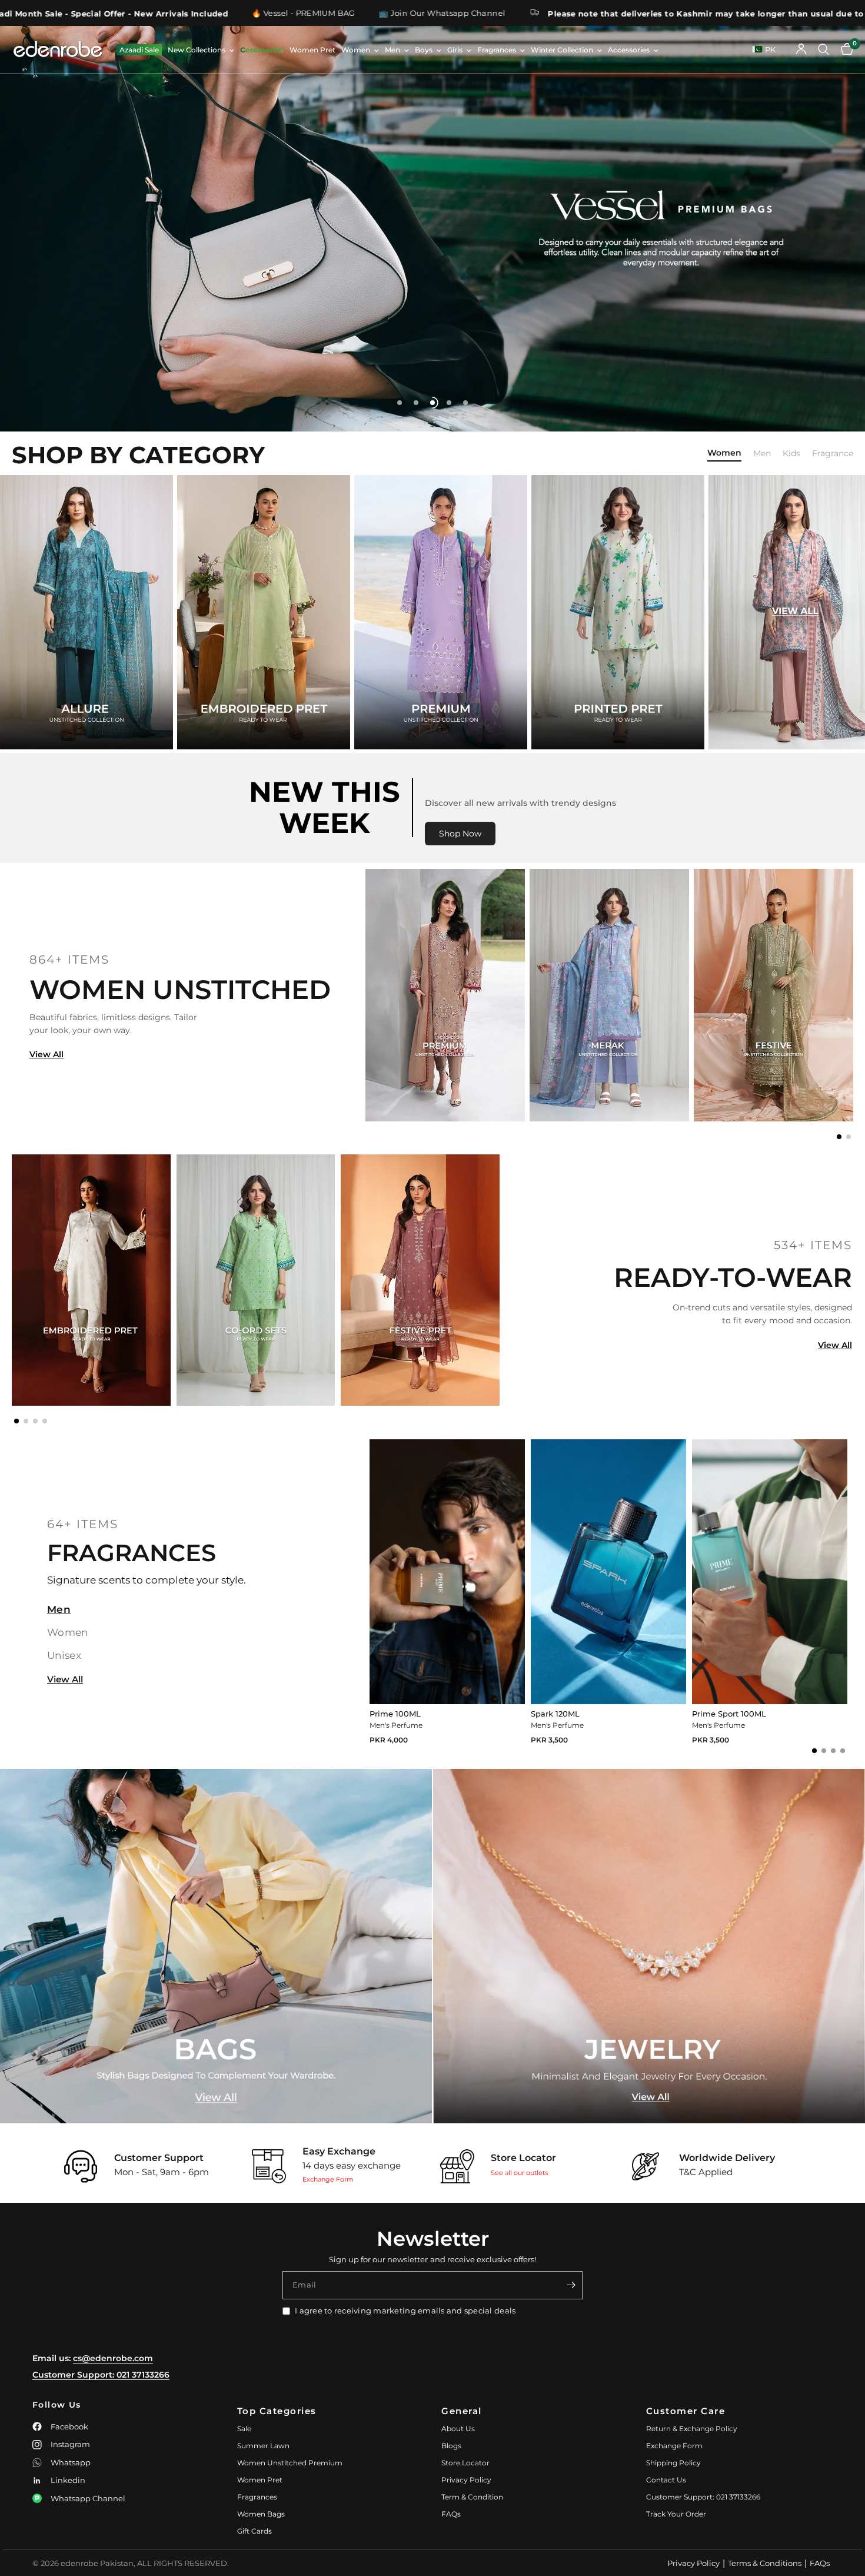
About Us (458, 2429)
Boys (424, 50)
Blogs (451, 2446)
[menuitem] (139, 50)
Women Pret (312, 50)
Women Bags (261, 2514)
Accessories (629, 50)
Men (392, 50)
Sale (244, 2429)
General (462, 2411)
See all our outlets (519, 2173)
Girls (455, 50)
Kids (791, 454)
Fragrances (497, 50)
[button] (839, 1137)
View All (46, 1054)
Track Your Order (676, 2514)
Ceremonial (262, 50)
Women (356, 50)
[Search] (824, 49)
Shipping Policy (673, 2463)
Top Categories (277, 2411)
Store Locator (465, 2463)
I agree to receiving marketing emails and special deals (405, 2311)
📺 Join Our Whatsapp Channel (138, 13)
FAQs (451, 2514)
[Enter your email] (571, 2285)
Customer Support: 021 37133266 (101, 2375)
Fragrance (833, 454)
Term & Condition (472, 2497)
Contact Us (666, 2480)
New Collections (197, 50)
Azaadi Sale (139, 50)
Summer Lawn (263, 2446)
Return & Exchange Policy (692, 2429)
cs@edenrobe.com (113, 2358)
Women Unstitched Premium (290, 2463)
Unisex (64, 1655)
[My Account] (801, 49)
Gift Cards (254, 2531)
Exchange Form (328, 2179)
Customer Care (686, 2411)
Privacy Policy (466, 2480)
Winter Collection (562, 50)
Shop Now (460, 834)
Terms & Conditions (765, 2563)
